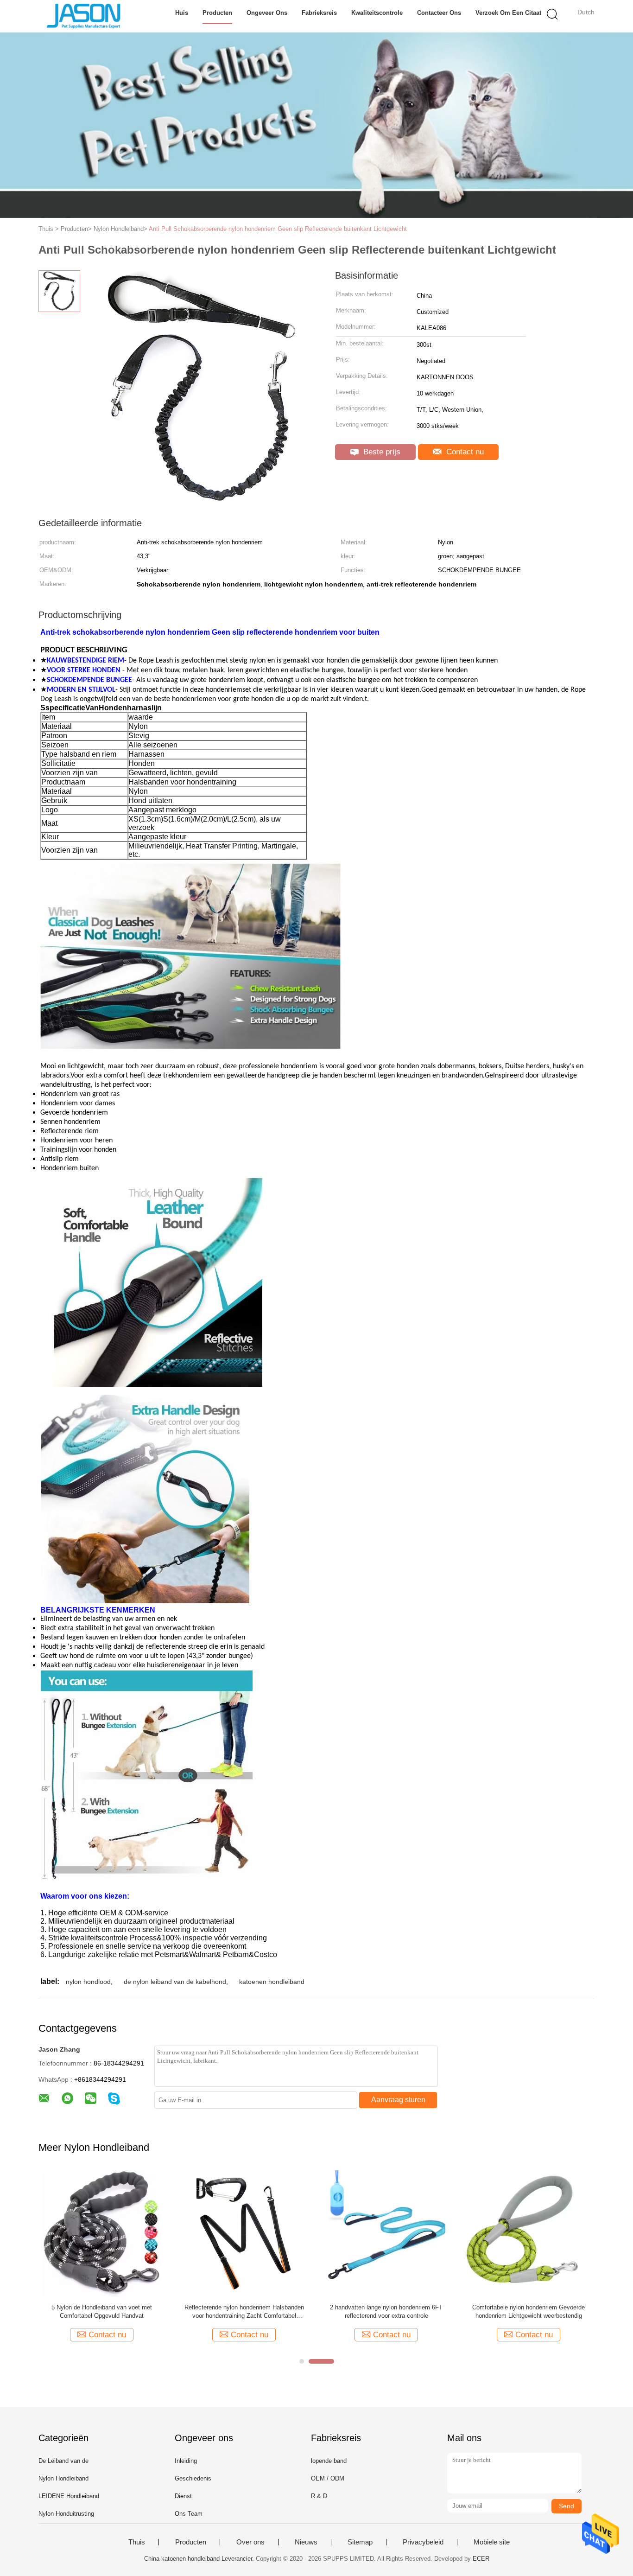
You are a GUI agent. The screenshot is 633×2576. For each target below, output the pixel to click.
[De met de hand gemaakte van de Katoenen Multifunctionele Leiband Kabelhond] (244, 2233)
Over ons (250, 2542)
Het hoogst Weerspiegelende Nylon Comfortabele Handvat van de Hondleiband (529, 2311)
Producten (217, 13)
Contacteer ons (439, 13)
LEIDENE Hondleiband (69, 2496)
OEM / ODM (328, 2478)
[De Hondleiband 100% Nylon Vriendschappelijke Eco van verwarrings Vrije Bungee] (102, 2233)
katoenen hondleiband (272, 1982)
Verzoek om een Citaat (508, 13)
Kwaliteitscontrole (377, 13)
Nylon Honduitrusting (66, 2514)
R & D (319, 2496)
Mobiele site (492, 2542)
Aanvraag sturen (398, 2100)
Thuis (137, 2542)
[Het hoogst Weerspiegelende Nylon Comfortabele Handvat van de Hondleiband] (529, 2233)
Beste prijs (381, 452)
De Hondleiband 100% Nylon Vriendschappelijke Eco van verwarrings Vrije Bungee (102, 2312)
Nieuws (306, 2542)
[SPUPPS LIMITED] (84, 16)
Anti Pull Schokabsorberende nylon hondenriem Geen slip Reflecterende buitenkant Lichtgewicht (278, 229)
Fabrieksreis (319, 13)
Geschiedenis (193, 2478)
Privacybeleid (423, 2542)
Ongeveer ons (267, 13)
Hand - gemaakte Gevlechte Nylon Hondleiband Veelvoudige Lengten (386, 2311)
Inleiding (186, 2461)
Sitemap (360, 2542)
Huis (182, 13)
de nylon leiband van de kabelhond (175, 1982)
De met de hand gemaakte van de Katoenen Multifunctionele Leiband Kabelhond (244, 2311)
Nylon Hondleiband (63, 2478)
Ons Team (189, 2514)
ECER (481, 2559)
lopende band (329, 2461)
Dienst (183, 2496)
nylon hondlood (88, 1982)
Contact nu (464, 452)
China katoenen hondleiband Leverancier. (200, 2559)
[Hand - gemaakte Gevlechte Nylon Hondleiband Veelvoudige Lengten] (386, 2233)
